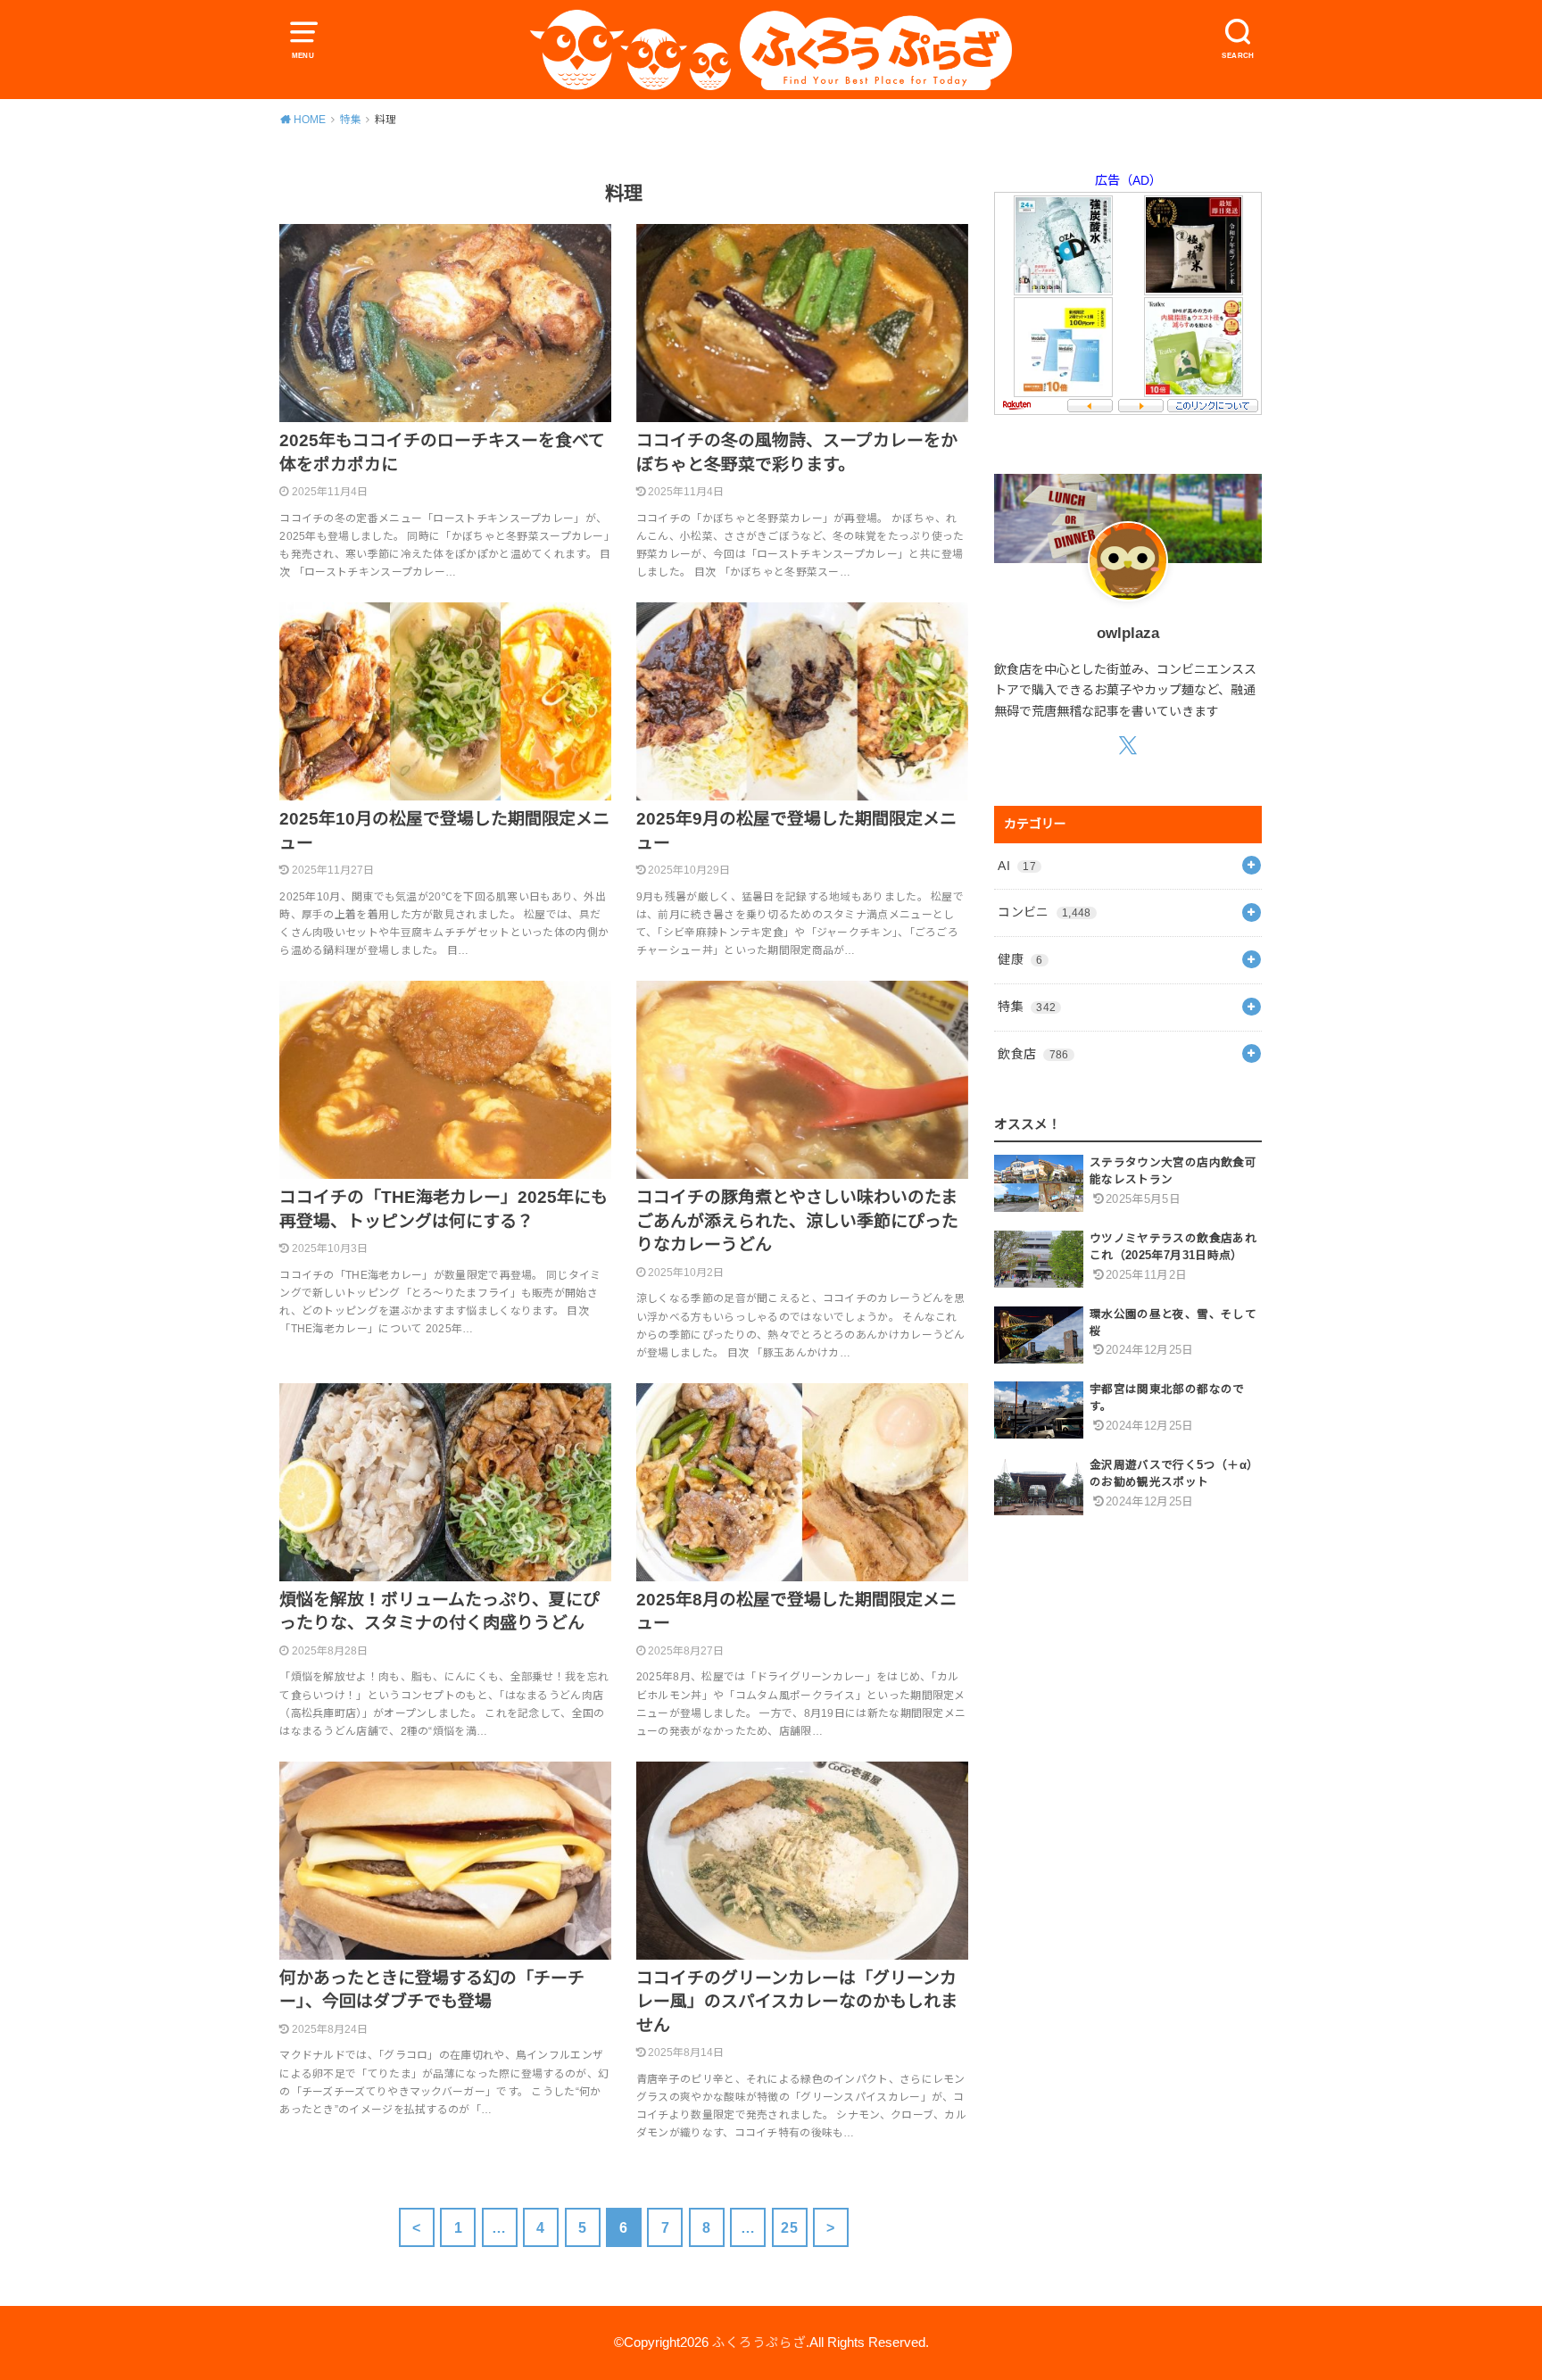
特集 (1027, 1007)
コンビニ (1044, 912)
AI (1017, 866)
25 (789, 2227)
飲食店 (1033, 1054)
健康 (1020, 959)
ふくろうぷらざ (759, 2343)
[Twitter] (1127, 745)
